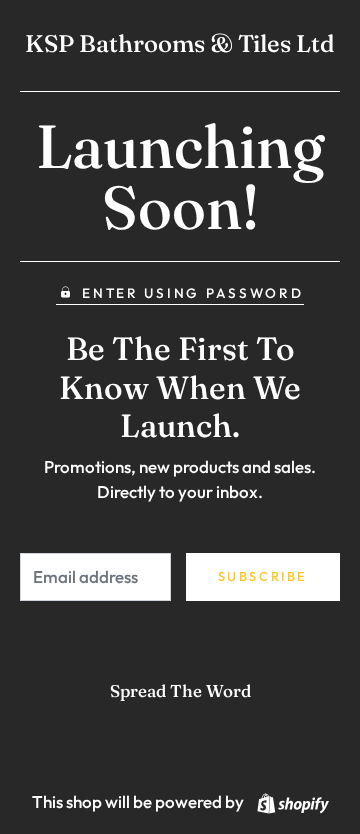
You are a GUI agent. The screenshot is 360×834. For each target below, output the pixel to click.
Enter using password (192, 293)
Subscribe (263, 576)
